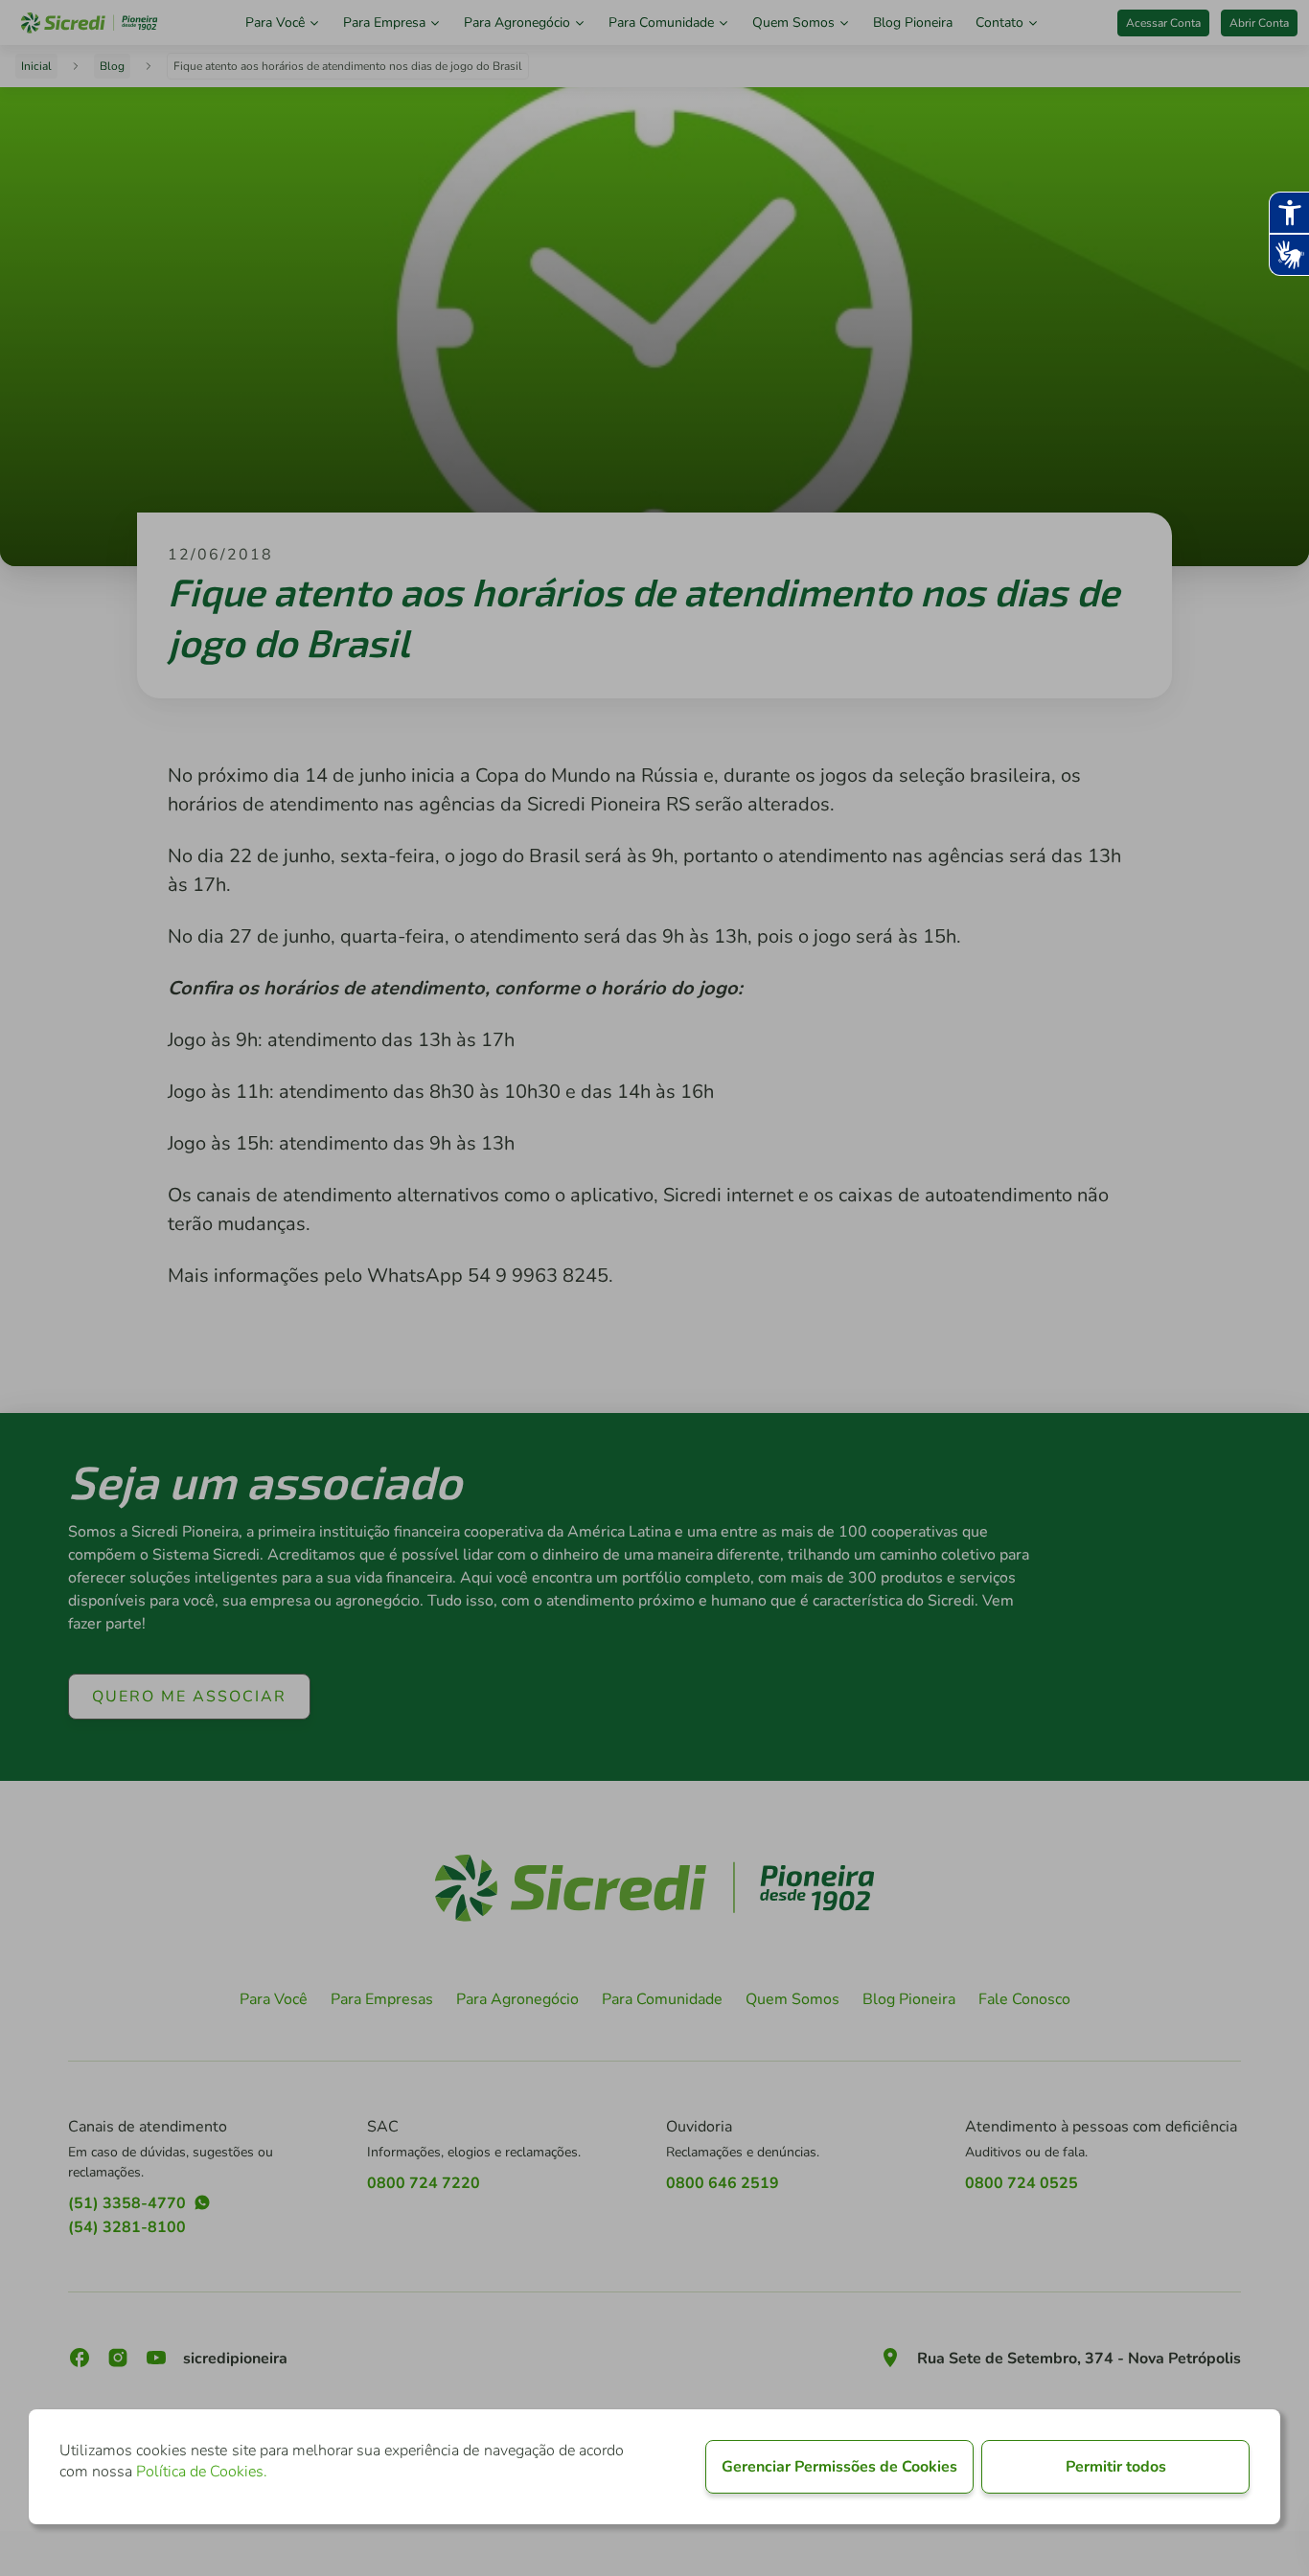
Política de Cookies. (202, 2472)
